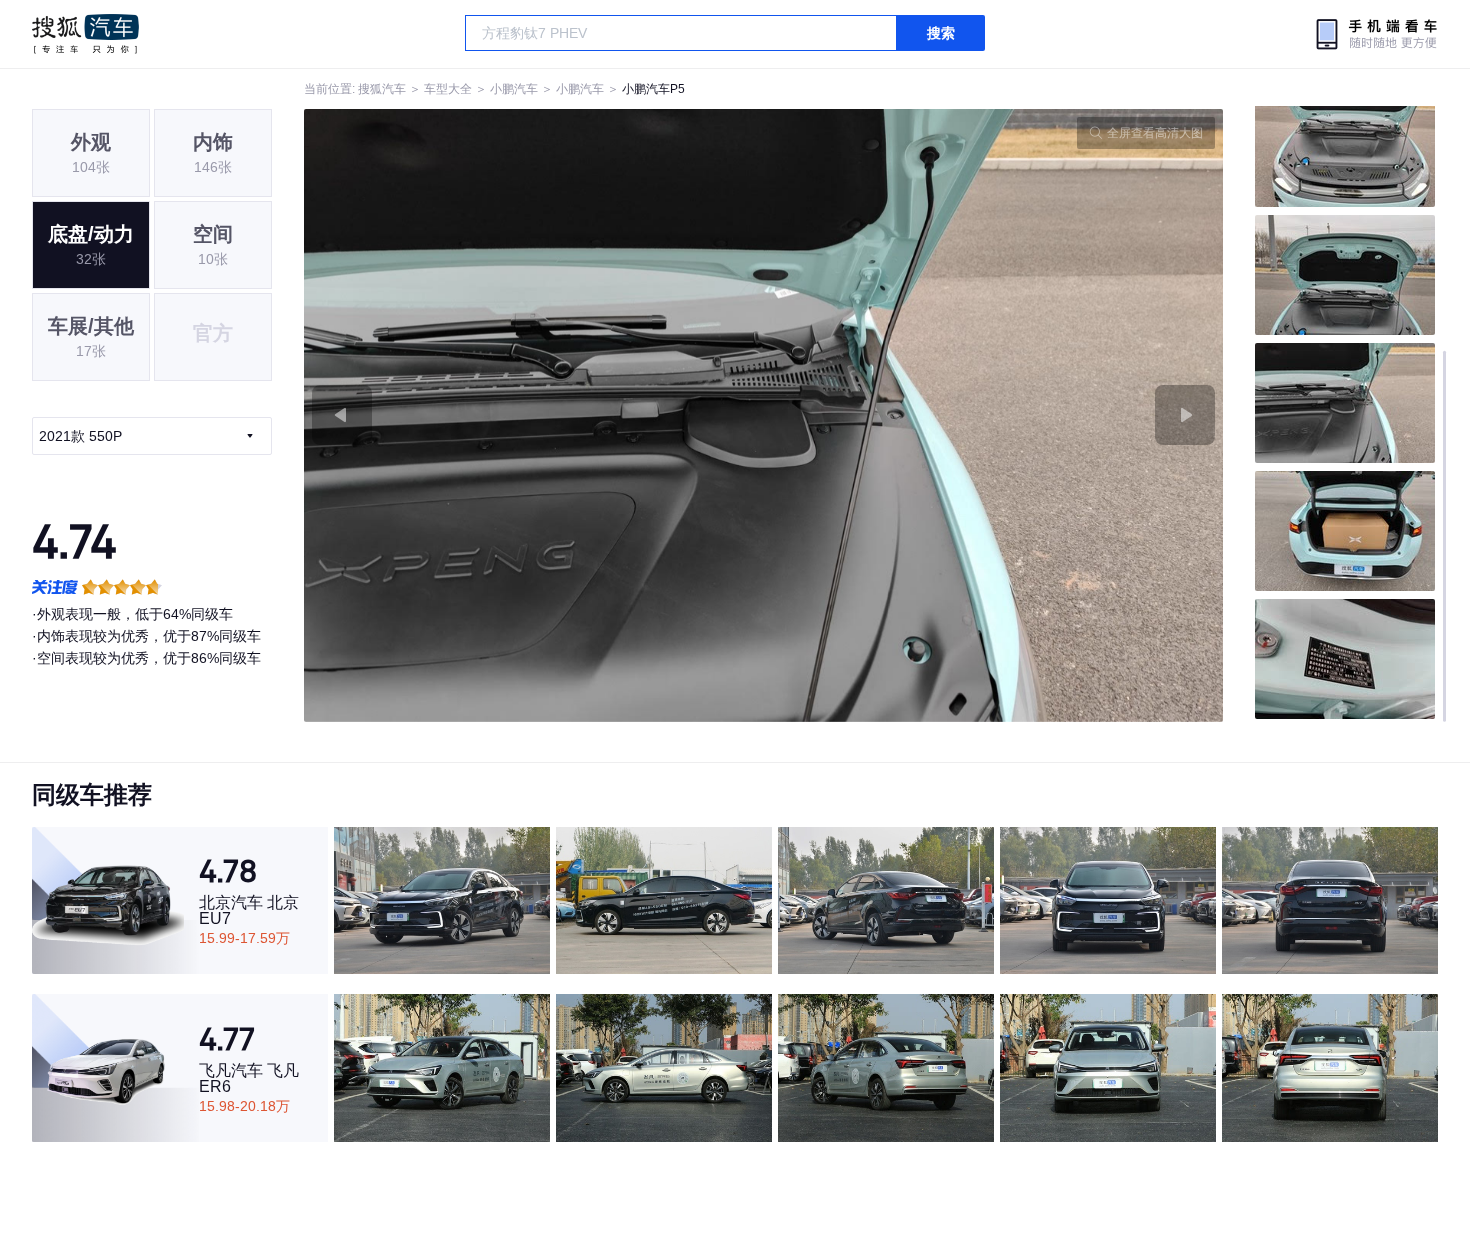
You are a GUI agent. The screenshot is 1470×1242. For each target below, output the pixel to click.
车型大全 (448, 89)
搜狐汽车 (85, 34)
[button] (534, 415)
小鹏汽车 (514, 89)
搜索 (941, 33)
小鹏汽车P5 (653, 89)
